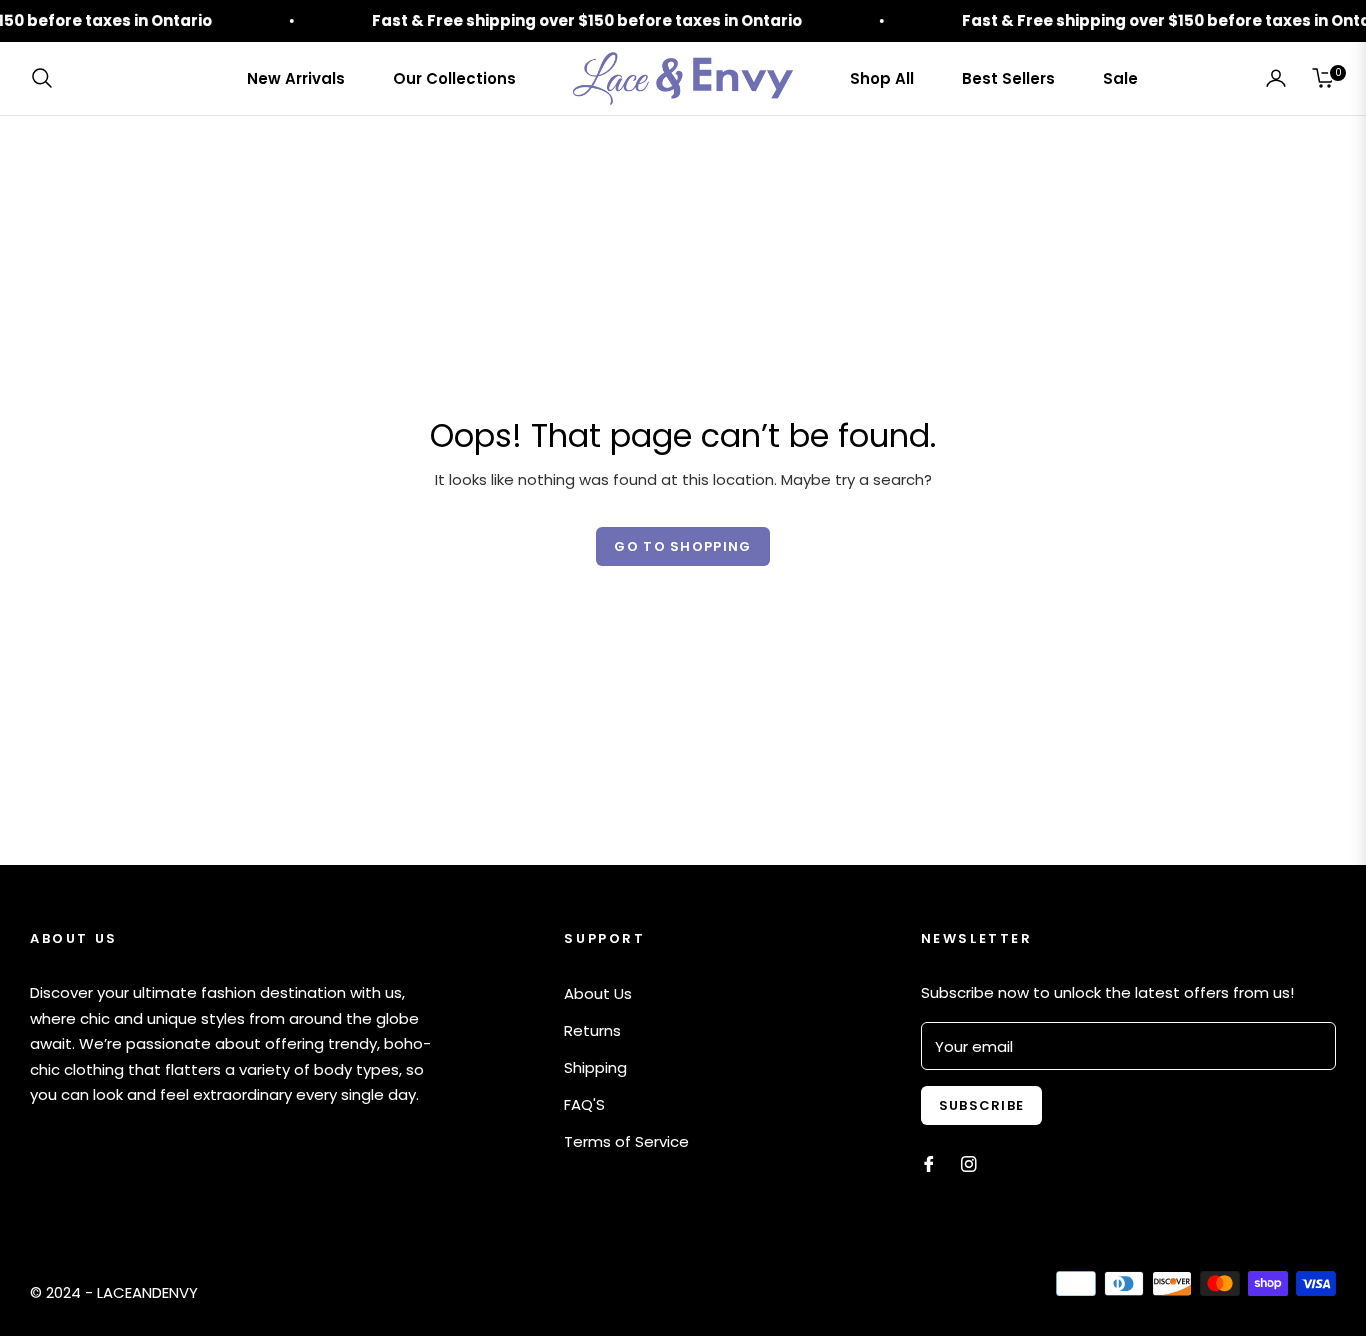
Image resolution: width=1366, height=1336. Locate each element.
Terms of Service (626, 1141)
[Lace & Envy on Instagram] (969, 1162)
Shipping (595, 1067)
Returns (592, 1030)
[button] (48, 78)
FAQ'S (584, 1104)
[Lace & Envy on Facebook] (929, 1162)
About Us (598, 993)
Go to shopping (682, 546)
